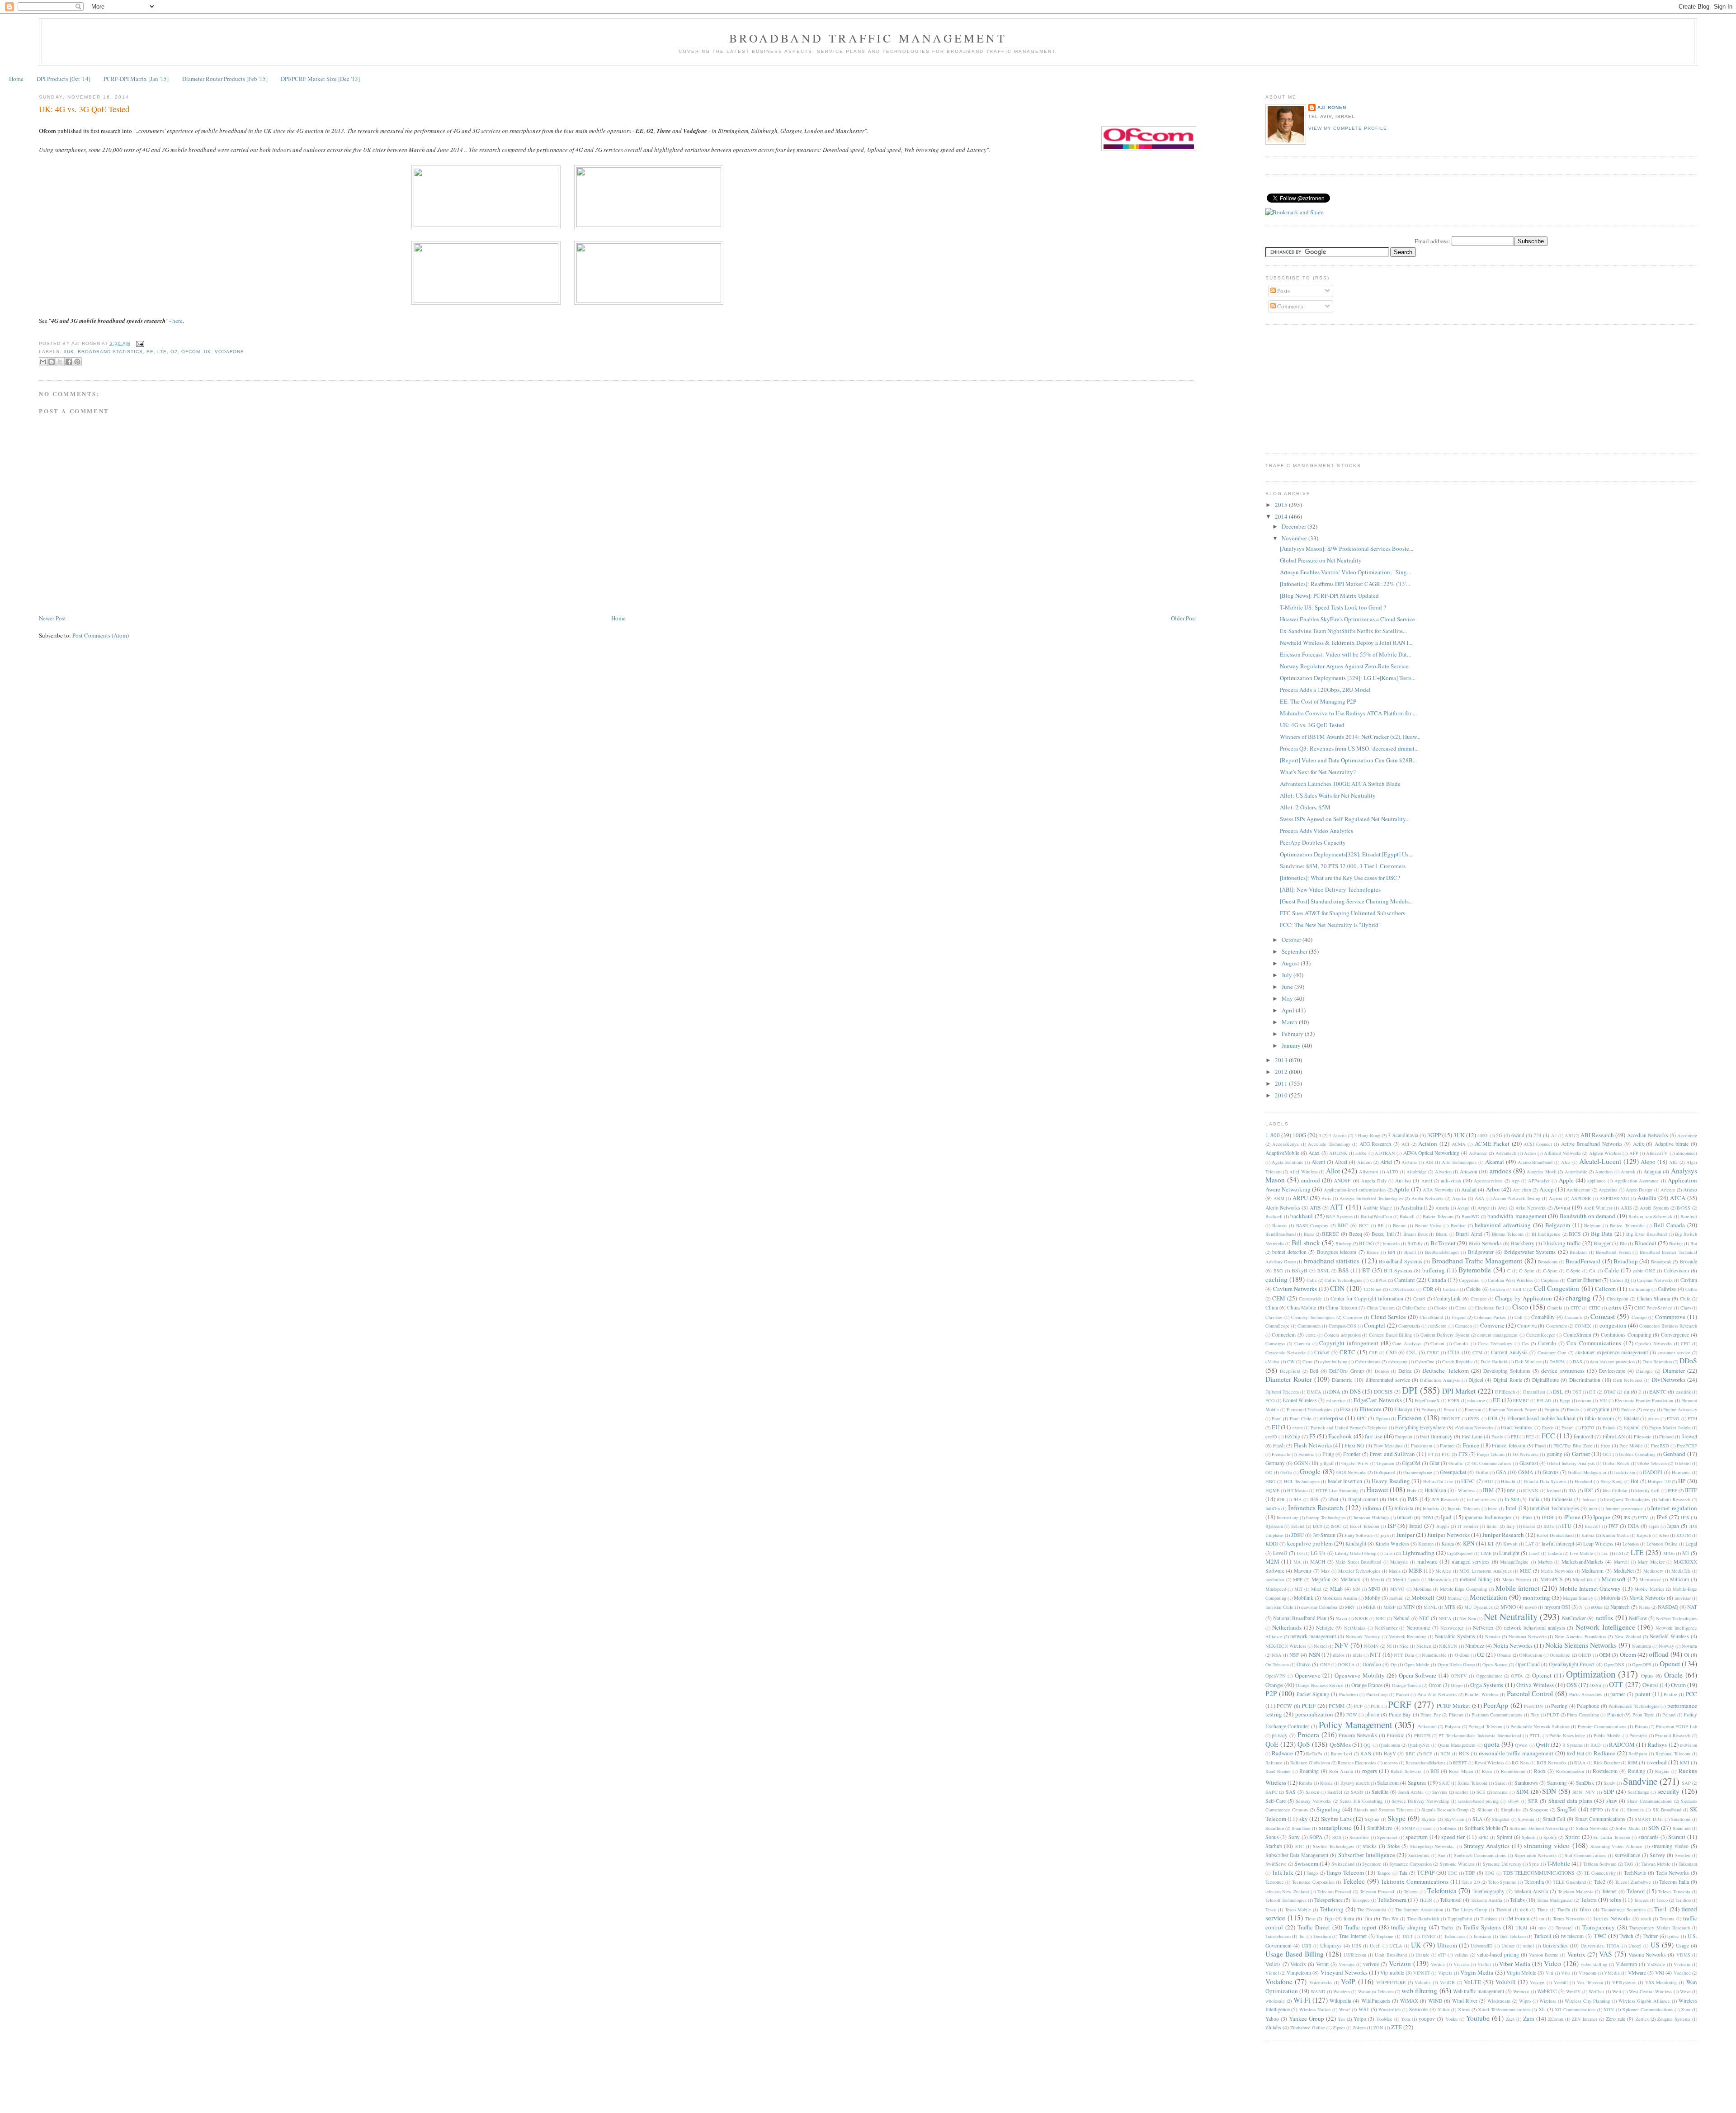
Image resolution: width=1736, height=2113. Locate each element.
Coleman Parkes (1490, 1317)
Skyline (1372, 1819)
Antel (1427, 1181)
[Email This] (43, 362)
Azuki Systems (1654, 1208)
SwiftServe (1276, 1864)
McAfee (1443, 1571)
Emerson (1473, 1409)
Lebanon (1631, 1544)
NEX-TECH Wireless (1286, 1646)
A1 (1554, 1135)
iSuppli (1442, 1526)
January (1292, 1045)
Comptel (1375, 1325)
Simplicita (1511, 1810)
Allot (1333, 1171)
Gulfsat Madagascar (1587, 1472)
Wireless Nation (1315, 2009)
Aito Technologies (1459, 1162)
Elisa (1345, 1409)
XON (1609, 2009)
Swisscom (1306, 1863)
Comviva (1527, 1326)
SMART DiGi (1649, 1819)
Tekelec (1354, 1881)
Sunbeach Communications (1480, 1855)
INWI (1428, 1517)
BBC (1343, 1225)
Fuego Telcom (1491, 1454)
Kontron (1426, 1544)
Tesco (1271, 1910)
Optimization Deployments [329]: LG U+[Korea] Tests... (1348, 678)
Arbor (1493, 1189)
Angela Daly (1374, 1181)
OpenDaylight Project (1572, 1664)
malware (1427, 1561)
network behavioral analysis (1534, 1628)
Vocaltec (1682, 1973)
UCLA (1396, 1946)
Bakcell (1407, 1216)
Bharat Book (1415, 1234)
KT (1491, 1543)
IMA (1393, 1499)
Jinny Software (1359, 1535)
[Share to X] (60, 362)
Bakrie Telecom (1438, 1216)
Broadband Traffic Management (868, 38)
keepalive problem (1310, 1543)
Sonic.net (1682, 1828)
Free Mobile (1631, 1446)
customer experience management (1612, 1352)
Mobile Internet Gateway (1590, 1588)
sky (1304, 1819)
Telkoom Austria (1486, 1900)
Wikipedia (1340, 2001)
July (1288, 975)
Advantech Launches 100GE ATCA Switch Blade (1340, 784)
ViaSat (1484, 1964)
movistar (1683, 1598)
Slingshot (1501, 1819)
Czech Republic (1458, 1361)
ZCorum (1556, 2019)
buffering (1434, 1270)
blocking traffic (1562, 1243)
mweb (1531, 1607)
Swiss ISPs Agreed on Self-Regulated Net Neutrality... (1345, 819)
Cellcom (1605, 1289)
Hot (1635, 1481)
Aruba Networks (1427, 1198)
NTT (1375, 1654)
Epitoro (1383, 1418)
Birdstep (1343, 1243)
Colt (1519, 1317)
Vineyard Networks (1344, 1972)
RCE (1428, 1754)
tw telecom (1573, 1936)
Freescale (1281, 1454)
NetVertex (1483, 1628)
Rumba (1306, 1783)
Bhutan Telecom (1508, 1234)
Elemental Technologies (1309, 1409)
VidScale (1656, 1964)
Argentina (1608, 1190)
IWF (1613, 1526)
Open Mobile (1417, 1664)
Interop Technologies (1326, 1517)
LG (1300, 1553)
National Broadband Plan (1300, 1618)
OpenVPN (1276, 1676)
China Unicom (1381, 1308)
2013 (1282, 1060)
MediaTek (1681, 1571)
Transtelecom (1278, 1936)
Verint (1322, 1964)
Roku (1487, 1771)
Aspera (1556, 1198)
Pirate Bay (1400, 1714)
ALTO (1392, 1172)
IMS (1413, 1499)
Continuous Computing (1626, 1335)
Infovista (1404, 1508)
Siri (1615, 1810)
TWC (1600, 1936)
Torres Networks (1569, 1919)
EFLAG (1544, 1400)
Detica (1405, 1371)
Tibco (1585, 1909)
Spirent (1505, 1837)
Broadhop (1626, 1261)
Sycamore (1372, 1864)
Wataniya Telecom (1376, 1991)
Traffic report (1361, 1927)
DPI (1410, 1390)
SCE (1481, 1792)
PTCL (1535, 1735)
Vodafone (229, 352)
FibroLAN (1614, 1436)
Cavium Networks (1295, 1289)
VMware (1637, 1973)
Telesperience (1328, 1900)
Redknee (1604, 1753)
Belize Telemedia (1627, 1225)
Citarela (1555, 1308)
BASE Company (1312, 1225)
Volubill (1506, 1982)
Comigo (1639, 1317)
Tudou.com (1454, 1936)
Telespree (1361, 1900)
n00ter (1597, 1607)
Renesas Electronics (1357, 1763)
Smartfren (1275, 1828)
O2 (174, 352)
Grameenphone (1418, 1472)
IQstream (1274, 1526)
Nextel (1320, 1646)
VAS (1606, 1954)
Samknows (1526, 1783)
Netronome (1418, 1628)
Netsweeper (1452, 1628)
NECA (1445, 1618)
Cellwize (1667, 1289)
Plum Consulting (1583, 1715)
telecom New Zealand (1287, 1891)
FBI (1514, 1437)
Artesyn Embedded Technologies (1371, 1198)
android (1311, 1180)
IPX (1685, 1517)
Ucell (1375, 1946)
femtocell (1583, 1436)
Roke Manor (1461, 1771)
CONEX (1583, 1326)
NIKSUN (1448, 1646)
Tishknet (1489, 1919)
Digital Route (1507, 1380)
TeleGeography (1488, 1891)
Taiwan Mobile (1656, 1864)
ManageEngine (1514, 1562)
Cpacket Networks (1653, 1343)
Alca (1566, 1162)
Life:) (1389, 1553)
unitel (1528, 1946)
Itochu (1529, 1526)
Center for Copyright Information (1367, 1298)
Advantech (1506, 1153)
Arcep (1547, 1189)
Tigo (1329, 1918)
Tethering (1332, 1909)
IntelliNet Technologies (1554, 1508)
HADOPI (1653, 1472)
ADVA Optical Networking (1432, 1153)
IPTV (1643, 1517)
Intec (1493, 1508)
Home (16, 79)
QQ (1367, 1745)
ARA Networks (1438, 1190)
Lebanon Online (1662, 1544)
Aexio (1530, 1153)
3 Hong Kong (1367, 1135)
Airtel (1386, 1162)
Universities (1555, 1945)
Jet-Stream (1324, 1535)
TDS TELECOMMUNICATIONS (1539, 1873)
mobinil (1396, 1598)
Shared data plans (1570, 1801)
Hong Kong (1611, 1481)
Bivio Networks (1485, 1243)
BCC (1364, 1225)
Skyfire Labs (1336, 1819)
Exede (1548, 1428)
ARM (1279, 1198)
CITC (1576, 1308)
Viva (1566, 1973)
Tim (1368, 1918)
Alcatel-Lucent (1600, 1161)
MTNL (1430, 1607)
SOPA (1316, 1837)
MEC (1526, 1571)
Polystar (1453, 1726)
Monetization (1488, 1597)
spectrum (1417, 1837)
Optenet (1542, 1675)
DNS (1355, 1391)
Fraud (1540, 1446)
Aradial (1469, 1189)
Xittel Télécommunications (1504, 2009)
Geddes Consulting (1637, 1454)
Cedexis (1451, 1289)
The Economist (1372, 1910)
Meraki (1377, 1579)
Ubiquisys (1331, 1945)
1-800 (1273, 1135)
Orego (1457, 1685)
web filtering (1419, 1990)
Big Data (1602, 1234)
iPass (1527, 1517)
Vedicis (1273, 1964)
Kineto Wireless (1392, 1543)
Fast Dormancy (1436, 1436)
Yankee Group (1307, 2018)
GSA (1501, 1472)
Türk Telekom (1513, 1936)
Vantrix (1576, 1954)
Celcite (1473, 1289)
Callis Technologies (1343, 1280)
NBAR (1361, 1618)
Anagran (1652, 1171)
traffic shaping (1409, 1927)
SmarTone (1301, 1828)
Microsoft (1614, 1579)
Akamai (1495, 1162)
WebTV (1573, 1991)
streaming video (1547, 1845)
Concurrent (1557, 1326)
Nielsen (1424, 1646)
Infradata (1431, 1508)
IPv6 (1662, 1517)
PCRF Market (1454, 1706)
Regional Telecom (1673, 1754)
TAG (1629, 1864)
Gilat (1434, 1463)
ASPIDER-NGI (1614, 1198)
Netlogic (1325, 1628)
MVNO (1508, 1607)
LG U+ (1318, 1553)
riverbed (1657, 1762)
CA (1592, 1271)
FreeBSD (1660, 1446)
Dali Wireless (1528, 1361)
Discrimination (1585, 1380)
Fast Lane (1472, 1436)
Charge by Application (1524, 1298)
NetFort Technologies (1677, 1618)
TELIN (1426, 1900)
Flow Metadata (1388, 1446)
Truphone (1385, 1936)
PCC (1691, 1694)
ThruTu (1564, 1910)
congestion (1613, 1325)
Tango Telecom (1345, 1872)
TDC (1452, 1873)
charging (1578, 1298)
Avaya (1484, 1208)
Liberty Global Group (1356, 1553)
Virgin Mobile (1521, 1973)
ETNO (1673, 1418)
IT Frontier (1468, 1526)
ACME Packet (1492, 1144)
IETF (1691, 1490)
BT (1366, 1270)
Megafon (1321, 1579)
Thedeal (1504, 1910)
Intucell (1405, 1517)
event (1298, 1428)
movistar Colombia (1319, 1607)
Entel (1277, 1418)
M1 (1686, 1553)
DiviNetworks (1668, 1380)
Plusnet (1615, 1714)
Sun (1442, 1855)
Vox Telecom (1590, 1982)
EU (1276, 1427)
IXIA (1633, 1526)
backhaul (1302, 1216)
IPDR (1548, 1517)
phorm (1372, 1714)
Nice (1404, 1646)
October (1292, 940)
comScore (1437, 1326)
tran (1542, 1928)
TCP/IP (1426, 1872)
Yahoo (1272, 2019)
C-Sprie (1573, 1271)
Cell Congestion (1557, 1288)
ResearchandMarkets (1425, 1763)
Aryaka (1459, 1198)
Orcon (1435, 1685)
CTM (1477, 1352)
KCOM (1684, 1535)
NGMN (1371, 1646)
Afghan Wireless (1605, 1153)
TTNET (1428, 1936)
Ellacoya (1403, 1409)
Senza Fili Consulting (1361, 1801)
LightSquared (1460, 1553)
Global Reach (1616, 1463)
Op (1394, 1664)
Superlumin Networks (1536, 1855)
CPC (1685, 1343)
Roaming (1309, 1771)
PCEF (1309, 1706)
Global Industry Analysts (1571, 1463)
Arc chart (1522, 1190)
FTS (1463, 1454)
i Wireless (1465, 1490)
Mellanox (1350, 1579)
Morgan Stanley (1578, 1598)
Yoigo (1360, 2019)
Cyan (1307, 1361)
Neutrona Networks (1528, 1636)
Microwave (1650, 1579)
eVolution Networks (1474, 1428)
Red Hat (1575, 1753)
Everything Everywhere (1420, 1427)
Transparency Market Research (1660, 1928)
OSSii (1595, 1685)
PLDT (1553, 1715)
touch (1646, 1919)
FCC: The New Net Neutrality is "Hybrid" (1330, 925)
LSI (1620, 1553)
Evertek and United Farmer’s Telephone (1349, 1428)
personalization (1314, 1714)
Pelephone (1588, 1706)
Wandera (1342, 1991)
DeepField (1290, 1371)
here (177, 321)
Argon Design (1639, 1190)
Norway (1666, 1646)
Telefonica (1442, 1891)
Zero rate (1616, 2019)
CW (1291, 1361)
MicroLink (1583, 1579)
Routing (1637, 1771)
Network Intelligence (1605, 1627)
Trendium (1322, 1936)
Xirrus (1464, 2009)
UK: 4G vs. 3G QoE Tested (84, 109)
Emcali (1450, 1409)
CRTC (1347, 1352)
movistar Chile (1279, 1607)
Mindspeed (1276, 1589)
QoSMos (1340, 1744)
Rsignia (1662, 1771)
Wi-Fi (1302, 2000)
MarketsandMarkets (1583, 1562)
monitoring (1536, 1598)
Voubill (1561, 1982)
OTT (1616, 1684)
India (1534, 1499)
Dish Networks (1628, 1380)
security (1668, 1791)
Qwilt (1543, 1744)
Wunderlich (1389, 2009)
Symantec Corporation (1410, 1864)
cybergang (1398, 1361)
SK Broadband (1667, 1810)
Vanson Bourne (1544, 1955)
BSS (1343, 1270)
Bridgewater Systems (1530, 1252)
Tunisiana (1482, 1936)
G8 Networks (1526, 1454)
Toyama (1667, 1919)
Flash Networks (1313, 1445)
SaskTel (1335, 1792)
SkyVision (1454, 1819)
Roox (1540, 1771)
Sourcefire (1359, 1837)
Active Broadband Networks (1592, 1144)
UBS (1356, 1946)
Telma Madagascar (1555, 1900)
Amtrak (1628, 1172)
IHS (1314, 1499)
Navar (1341, 1618)
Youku (1451, 2019)
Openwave (1308, 1675)
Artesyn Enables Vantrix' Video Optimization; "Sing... (1345, 572)
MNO (1374, 1589)
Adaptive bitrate (1672, 1144)
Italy (1511, 1526)
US (1655, 1945)
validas (1461, 1955)
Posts (1283, 291)
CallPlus (1378, 1280)
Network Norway (1363, 1636)
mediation (1275, 1579)
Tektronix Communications (1415, 1881)
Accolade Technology (1329, 1144)
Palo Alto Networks (1437, 1694)
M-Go (1669, 1553)
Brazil (1410, 1252)
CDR (1428, 1289)
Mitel (1316, 1589)
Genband (1674, 1454)
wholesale (1275, 2001)
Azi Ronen (1332, 107)
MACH (1318, 1562)
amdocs (1500, 1171)
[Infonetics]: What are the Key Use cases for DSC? (1340, 878)
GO (1269, 1472)
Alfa (1673, 1162)
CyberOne (1425, 1361)
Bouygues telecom (1337, 1252)
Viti (1550, 1973)
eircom (1585, 1400)
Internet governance (1624, 1508)
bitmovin (1391, 1243)
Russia (1326, 1783)
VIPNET (1422, 1973)
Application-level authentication (1355, 1190)
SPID (1484, 1837)
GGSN (1301, 1463)
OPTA (1517, 1676)
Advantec (1478, 1153)
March (1290, 1022)
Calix (1312, 1280)
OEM (1605, 1655)
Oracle (1673, 1675)
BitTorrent (1443, 1243)
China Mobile (1302, 1307)
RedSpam (1638, 1754)
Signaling (1328, 1809)
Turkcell (1543, 1936)
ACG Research (1375, 1144)
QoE (1272, 1744)
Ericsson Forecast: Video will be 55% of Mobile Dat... (1345, 654)
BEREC (1330, 1234)
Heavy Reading (1391, 1481)
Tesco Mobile (1298, 1910)
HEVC (1468, 1481)
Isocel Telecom (1365, 1526)
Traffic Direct (1314, 1927)
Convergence (1675, 1335)
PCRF (1400, 1704)
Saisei (1501, 1783)
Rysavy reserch (1355, 1783)
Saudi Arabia (1411, 1792)
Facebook (1340, 1436)
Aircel (1341, 1162)
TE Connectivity (1600, 1873)
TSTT (1407, 1936)
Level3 (1280, 1553)
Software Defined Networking (1539, 1828)
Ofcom (191, 352)
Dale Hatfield (1494, 1361)
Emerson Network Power (1513, 1409)
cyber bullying (1334, 1361)
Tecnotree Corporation (1313, 1882)
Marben (1545, 1562)
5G (1499, 1135)
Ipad (1446, 1517)
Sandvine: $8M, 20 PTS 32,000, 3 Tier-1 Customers (1343, 866)
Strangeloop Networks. (1432, 1846)
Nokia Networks (1513, 1645)
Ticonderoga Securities (1623, 1910)
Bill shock (1306, 1243)
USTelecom (1355, 1955)
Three (1543, 1910)
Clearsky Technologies (1313, 1317)
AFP (1634, 1153)
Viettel (1272, 1973)
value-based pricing (1498, 1955)
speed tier (1453, 1837)
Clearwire (1353, 1317)
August (1291, 963)
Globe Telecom (1652, 1463)
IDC (1589, 1490)
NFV (1342, 1645)
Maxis (1395, 1571)
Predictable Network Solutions (1540, 1726)
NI (1389, 1646)
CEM (1279, 1298)
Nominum (1642, 1646)
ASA (1480, 1198)
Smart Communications (1600, 1819)
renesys (1391, 1763)
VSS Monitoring (1661, 1982)
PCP (1358, 1706)
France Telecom (1509, 1445)
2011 (1282, 1083)
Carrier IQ (1620, 1280)
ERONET (1451, 1418)
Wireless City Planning (1587, 2001)
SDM (1523, 1792)
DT (1592, 1392)
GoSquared (1385, 1472)
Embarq (1429, 1409)
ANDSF (1342, 1180)
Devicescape (1612, 1371)
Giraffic (1456, 1463)
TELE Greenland (1570, 1882)
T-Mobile (1559, 1863)
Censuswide (1310, 1299)
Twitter (1651, 1936)
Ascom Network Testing (1517, 1198)
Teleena (1411, 1891)
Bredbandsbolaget (1442, 1252)
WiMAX (1409, 2001)
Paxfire (1670, 1694)
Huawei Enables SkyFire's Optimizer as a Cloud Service (1347, 619)
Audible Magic (1377, 1208)
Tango (1312, 1873)
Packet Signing (1313, 1694)
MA (1297, 1562)
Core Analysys (1407, 1343)
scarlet (1462, 1792)
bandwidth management (1517, 1216)
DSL (1558, 1392)
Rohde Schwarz (1406, 1771)
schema (1500, 1792)
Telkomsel (1451, 1900)
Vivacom (1587, 1973)
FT (1431, 1454)
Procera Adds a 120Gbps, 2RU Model (1325, 690)
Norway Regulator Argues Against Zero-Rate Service (1344, 666)
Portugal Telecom (1485, 1726)
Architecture (1578, 1190)
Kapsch (1644, 1535)
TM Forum (1517, 1918)
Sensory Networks (1313, 1801)
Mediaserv (1653, 1571)
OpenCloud (1528, 1664)
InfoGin (1273, 1508)
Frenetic (1306, 1454)
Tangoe (1384, 1873)
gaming (1554, 1454)
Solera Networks (1592, 1828)
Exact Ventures (1517, 1427)
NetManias (1355, 1628)
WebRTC (1547, 1991)
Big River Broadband (1646, 1234)
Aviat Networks (1531, 1208)
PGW (1352, 1715)
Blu (1623, 1243)
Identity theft (1647, 1490)
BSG (1278, 1271)
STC (1300, 1846)
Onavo (1304, 1664)
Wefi (1617, 1991)
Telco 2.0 (1471, 1882)
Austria (1442, 1208)
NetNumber (1386, 1628)
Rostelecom (1605, 1771)
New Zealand (1628, 1636)
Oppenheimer (1489, 1676)
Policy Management (1356, 1725)
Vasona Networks (1647, 1955)
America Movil (1541, 1172)
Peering (1559, 1706)
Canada (1437, 1280)
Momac (1455, 1598)
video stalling (1594, 1964)
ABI (1569, 1135)
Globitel (1683, 1463)
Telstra (1589, 1900)
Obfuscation (1531, 1655)
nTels (1357, 1655)
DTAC (1610, 1392)
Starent (1677, 1837)
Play (1535, 1715)
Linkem (1555, 1553)
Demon (1382, 1371)
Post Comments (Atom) (101, 635)
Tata (1403, 1873)
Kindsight (1356, 1543)
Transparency (1599, 1927)
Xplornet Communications (1647, 2009)
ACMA (1459, 1144)
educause (1476, 1400)
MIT (1298, 1589)
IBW (1511, 1490)
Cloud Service (1388, 1317)
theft (1524, 1910)
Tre (1302, 1936)
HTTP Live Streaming (1337, 1490)
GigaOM (1411, 1463)
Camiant (1405, 1280)
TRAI (1521, 1927)
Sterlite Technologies (1333, 1846)
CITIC (1594, 1308)
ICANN (1531, 1490)
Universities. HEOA (1600, 1946)
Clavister (1274, 1317)
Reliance (1274, 1763)
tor (1542, 1919)
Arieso (1690, 1189)
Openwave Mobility (1360, 1675)
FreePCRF (1687, 1446)
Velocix (1298, 1964)
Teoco (1662, 1900)
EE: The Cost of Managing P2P (1318, 701)
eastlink (1683, 1392)
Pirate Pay (1431, 1715)
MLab (1336, 1589)
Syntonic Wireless (1457, 1864)
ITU (1567, 1526)
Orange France (1367, 1685)
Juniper (1406, 1535)
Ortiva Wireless (1535, 1685)
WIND (1435, 2001)
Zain (1529, 2018)
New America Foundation (1580, 1636)
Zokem (1359, 2028)
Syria (1534, 1864)
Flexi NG (1354, 1445)
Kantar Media (1616, 1535)
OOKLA (1346, 1664)
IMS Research (1445, 1499)
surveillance (1627, 1855)
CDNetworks (1402, 1289)
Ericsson (1410, 1418)
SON (1654, 1828)
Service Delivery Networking (1420, 1801)
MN (1356, 1589)
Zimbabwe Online (1308, 2028)
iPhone (1572, 1517)
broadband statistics (110, 352)
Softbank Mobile (1483, 1828)
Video (1552, 1963)
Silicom (1485, 1810)
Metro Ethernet (1517, 1579)
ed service (1336, 1400)
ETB (1493, 1418)
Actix (1639, 1144)
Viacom (1461, 1964)
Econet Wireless (1300, 1400)
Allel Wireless (1303, 1172)
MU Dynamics (1479, 1607)
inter (1593, 1508)
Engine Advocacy (1680, 1409)
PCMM (1337, 1706)
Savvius (1440, 1792)
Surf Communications (1585, 1855)
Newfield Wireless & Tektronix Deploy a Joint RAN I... (1346, 643)
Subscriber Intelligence (1367, 1855)
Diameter (1674, 1371)
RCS (1464, 1753)
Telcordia (1534, 1882)
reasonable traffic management (1516, 1753)
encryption (1598, 1409)
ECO (1270, 1400)
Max (1325, 1571)
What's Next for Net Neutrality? (1318, 772)
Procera (1308, 1735)
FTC (1446, 1454)
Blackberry (1523, 1243)
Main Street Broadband (1358, 1562)
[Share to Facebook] (69, 362)
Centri (1419, 1299)
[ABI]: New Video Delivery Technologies (1330, 889)
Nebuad (1401, 1618)
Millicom (1679, 1579)
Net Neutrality (1511, 1617)
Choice (1441, 1308)
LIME (1486, 1553)
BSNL (1323, 1271)
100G (1299, 1135)
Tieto (1310, 1919)
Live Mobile (1581, 1553)
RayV (1390, 1753)
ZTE (1396, 2027)
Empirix (1552, 1409)
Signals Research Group (1445, 1810)
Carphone (1550, 1280)
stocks (1370, 1846)
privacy (1280, 1735)
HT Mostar (1297, 1490)
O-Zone (1462, 1655)
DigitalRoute (1545, 1380)
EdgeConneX (1427, 1400)
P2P (1271, 1693)
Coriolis (1461, 1343)
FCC (1548, 1436)
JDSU (1297, 1535)
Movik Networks (1647, 1598)
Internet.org (1288, 1517)
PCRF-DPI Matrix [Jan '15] (136, 79)
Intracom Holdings (1371, 1517)
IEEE (1672, 1490)
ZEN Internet (1585, 2019)
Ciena (1461, 1308)
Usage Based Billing (1295, 1954)
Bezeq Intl (1383, 1234)
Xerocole (1418, 2009)
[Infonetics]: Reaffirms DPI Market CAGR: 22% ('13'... (1345, 584)
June (1288, 987)
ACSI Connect (1538, 1144)
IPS (1627, 1517)
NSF (1294, 1655)
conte (1311, 1335)
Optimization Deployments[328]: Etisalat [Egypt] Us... (1346, 854)
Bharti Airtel (1469, 1234)
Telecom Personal (1335, 1891)
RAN (1366, 1753)
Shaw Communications (1649, 1801)
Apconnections (1488, 1181)
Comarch (1573, 1317)
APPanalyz (1539, 1181)
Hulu (1412, 1490)
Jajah (1654, 1526)
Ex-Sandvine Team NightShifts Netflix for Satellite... (1343, 631)
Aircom (1364, 1162)
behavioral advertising (1503, 1225)
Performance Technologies (1634, 1706)
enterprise (1332, 1418)
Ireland (1298, 1526)
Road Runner (1278, 1771)
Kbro (1664, 1535)
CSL (1411, 1352)
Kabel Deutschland (1555, 1535)
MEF (1298, 1579)
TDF (1470, 1873)
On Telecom (1277, 1664)
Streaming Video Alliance (1616, 1846)
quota (1492, 1744)
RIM (1632, 1762)
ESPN (1474, 1418)
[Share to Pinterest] (77, 362)
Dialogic (1644, 1371)
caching (1276, 1279)
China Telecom (1341, 1307)
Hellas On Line (1438, 1481)
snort (1427, 1828)
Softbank (1448, 1828)
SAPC (1271, 1792)
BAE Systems (1339, 1216)
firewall (1689, 1436)
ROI (1435, 1771)
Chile (1685, 1299)
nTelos (1339, 1655)
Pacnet (1403, 1694)
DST (1577, 1392)
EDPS (1453, 1400)
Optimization (1591, 1674)
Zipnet (1339, 2028)
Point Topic (1644, 1715)
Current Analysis (1509, 1352)
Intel (1511, 1508)
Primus (1641, 1726)
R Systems (1573, 1745)
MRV (1350, 1607)
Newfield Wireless (1669, 1636)
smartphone (1335, 1827)
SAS (1291, 1792)
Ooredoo (1372, 1664)
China (1272, 1307)
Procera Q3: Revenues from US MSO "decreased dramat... (1349, 748)
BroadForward (1583, 1261)
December (1295, 526)
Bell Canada (1669, 1225)
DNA (1335, 1392)
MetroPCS (1552, 1579)
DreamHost (1534, 1392)
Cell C (1519, 1289)
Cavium (1689, 1280)
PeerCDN (1533, 1706)
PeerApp (1496, 1705)
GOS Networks (1351, 1472)
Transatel (1564, 1928)
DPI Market (1459, 1391)
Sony (1294, 1837)
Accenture (1687, 1135)
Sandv (1609, 1783)
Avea (1503, 1208)
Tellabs (1517, 1900)
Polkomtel (1427, 1726)
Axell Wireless (1598, 1208)
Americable (1576, 1172)
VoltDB (1447, 1982)
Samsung (1557, 1783)
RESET (1460, 1763)
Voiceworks (1321, 1982)
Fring (1328, 1454)
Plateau (1456, 1715)
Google (1310, 1471)
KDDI (1272, 1543)
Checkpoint (1618, 1299)
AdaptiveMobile (1282, 1153)
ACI (1405, 1144)
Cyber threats (1368, 1361)
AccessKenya (1285, 1144)
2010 (1282, 1095)
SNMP (1408, 1828)
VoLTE (1472, 1982)
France (1471, 1445)
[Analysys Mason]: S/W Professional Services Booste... (1347, 548)
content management (1498, 1335)
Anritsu (1403, 1180)
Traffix (1447, 1928)
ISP (1392, 1526)
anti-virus (1451, 1180)
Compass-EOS (1342, 1326)
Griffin (1482, 1472)
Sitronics (1635, 1810)
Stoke (1394, 1846)
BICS (1575, 1234)
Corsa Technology (1495, 1343)
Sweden (1683, 1855)
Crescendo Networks (1285, 1352)
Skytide (1429, 1819)
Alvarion (1443, 1172)
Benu (1309, 1234)
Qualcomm (1389, 1745)
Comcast (1603, 1316)
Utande (1422, 1955)
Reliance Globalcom (1310, 1763)
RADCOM (1622, 1744)
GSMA (1526, 1472)
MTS (1450, 1607)
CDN (1337, 1288)
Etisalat (1631, 1418)
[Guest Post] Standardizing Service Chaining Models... (1346, 901)
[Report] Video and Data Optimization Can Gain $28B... (1348, 760)
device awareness (1563, 1371)
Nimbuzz (1475, 1646)
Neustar (1493, 1636)
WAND (1318, 1991)
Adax (1314, 1153)
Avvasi (1562, 1207)
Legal (1691, 1543)
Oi (1686, 1655)
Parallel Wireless (1481, 1694)
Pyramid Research (1673, 1735)
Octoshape (1560, 1655)
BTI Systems (1398, 1270)
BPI (1392, 1252)
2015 (1282, 505)
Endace (1628, 1409)
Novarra (1689, 1646)
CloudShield (1431, 1317)
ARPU (1300, 1198)
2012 (1282, 1072)
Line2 (1534, 1553)
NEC (1424, 1618)
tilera (1349, 1918)
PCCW (1284, 1706)
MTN (1409, 1607)
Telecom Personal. (1378, 1891)
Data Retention (1657, 1361)
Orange (1274, 1685)
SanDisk (1585, 1783)
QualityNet (1419, 1745)
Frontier (1352, 1454)
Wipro (1525, 2001)
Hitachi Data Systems (1545, 1481)
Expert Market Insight (1670, 1428)
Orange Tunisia (1406, 1685)
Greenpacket (1453, 1472)
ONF (1325, 1664)
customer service (1674, 1352)
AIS (1429, 1162)
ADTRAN (1385, 1153)
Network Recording (1407, 1636)
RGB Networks (1552, 1763)
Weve (1685, 1991)
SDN (1549, 1791)
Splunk (1528, 1837)
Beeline (1458, 1225)
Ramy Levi (1342, 1754)
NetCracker (1574, 1618)
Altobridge (1417, 1172)
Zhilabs (1273, 2027)
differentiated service (1388, 1380)
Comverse (1492, 1325)
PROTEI (1422, 1735)
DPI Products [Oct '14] (64, 79)
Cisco (1520, 1307)
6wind (1518, 1135)
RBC (1410, 1754)
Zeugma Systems (1674, 2019)
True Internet (1353, 1936)
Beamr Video (1428, 1225)
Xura (1686, 2009)
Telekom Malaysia (1576, 1891)
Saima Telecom (1472, 1783)
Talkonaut (1688, 1864)
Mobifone (1422, 1589)
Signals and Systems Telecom (1383, 1810)
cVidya (1272, 1361)
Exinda (1609, 1428)
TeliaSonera (1392, 1900)
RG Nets (1520, 1763)
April (1289, 1010)
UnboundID (1482, 1946)
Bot (1694, 1243)
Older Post (1184, 618)
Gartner (1581, 1454)
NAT (1692, 1607)
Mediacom (1592, 1571)
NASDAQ (1668, 1607)
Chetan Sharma (1653, 1298)
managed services (1471, 1562)
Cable (1612, 1270)
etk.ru (1653, 1418)
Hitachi (1508, 1481)
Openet (1670, 1664)
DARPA (1557, 1361)
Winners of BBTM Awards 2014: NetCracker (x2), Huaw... (1350, 737)
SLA (1477, 1819)
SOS (1337, 1837)
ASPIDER (1581, 1198)
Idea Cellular (1615, 1490)
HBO (1271, 1481)
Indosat (1589, 1499)
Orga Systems (1487, 1685)
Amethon (1604, 1172)
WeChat (1596, 1991)
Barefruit (1689, 1216)
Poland (1669, 1715)
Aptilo (1402, 1189)
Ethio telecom (1599, 1418)
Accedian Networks (1648, 1135)
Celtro (1691, 1289)
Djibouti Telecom (1282, 1392)
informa (1372, 1508)
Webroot (1521, 1991)
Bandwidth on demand (1588, 1216)
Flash (1279, 1445)
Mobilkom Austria (1340, 1598)
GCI (1607, 1454)
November (1295, 538)
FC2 (1530, 1437)
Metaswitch (1439, 1579)
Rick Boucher (1607, 1763)
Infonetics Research (1316, 1508)
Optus (1647, 1676)
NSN (1314, 1654)
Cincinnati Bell (1489, 1308)
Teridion (1683, 1900)
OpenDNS (1614, 1664)
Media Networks (1557, 1571)
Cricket (1322, 1352)
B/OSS (1684, 1208)
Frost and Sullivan (1392, 1454)
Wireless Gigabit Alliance (1644, 2001)
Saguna (1417, 1782)
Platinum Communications (1497, 1715)
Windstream (1499, 2001)
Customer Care (1552, 1352)
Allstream (1368, 1172)
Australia (1411, 1207)
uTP (1442, 1955)
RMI (1684, 1762)
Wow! (1345, 2009)
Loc (1605, 1553)
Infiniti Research (1674, 1499)
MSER (1369, 1607)
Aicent (1318, 1162)
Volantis (1422, 1982)
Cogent (1459, 1317)
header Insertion (1345, 1481)
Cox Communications (1594, 1343)
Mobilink (1304, 1598)
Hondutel (1583, 1481)
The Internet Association (1419, 1910)
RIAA (1580, 1763)
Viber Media (1515, 1964)
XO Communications (1575, 2009)
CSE (1373, 1352)
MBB (1415, 1570)
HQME (1272, 1490)
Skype (1396, 1818)
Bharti (1442, 1234)
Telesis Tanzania (1674, 1891)
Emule (1573, 1409)
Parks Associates (1586, 1694)
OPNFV (1459, 1676)
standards (1649, 1837)
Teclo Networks (1673, 1873)
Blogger (1602, 1243)
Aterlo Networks (1283, 1208)
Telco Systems (1502, 1882)
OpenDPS (1642, 1664)
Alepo (1648, 1162)
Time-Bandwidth (1423, 1919)
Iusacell (1592, 1526)
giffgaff (1327, 1463)
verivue (1371, 1964)
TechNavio (1635, 1873)
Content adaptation (1342, 1335)
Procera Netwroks (1358, 1735)
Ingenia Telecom (1464, 1508)
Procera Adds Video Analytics (1316, 831)
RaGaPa (1314, 1754)
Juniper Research (1503, 1535)
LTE (162, 352)
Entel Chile (1301, 1418)
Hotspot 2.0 (1659, 1481)
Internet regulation (1674, 1508)
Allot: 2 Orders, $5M (1305, 807)
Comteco (1463, 1326)
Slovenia (1526, 1819)
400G (1483, 1135)
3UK (69, 352)
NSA (1277, 1655)
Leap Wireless (1598, 1543)
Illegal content (1363, 1499)
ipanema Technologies (1488, 1517)
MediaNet (1624, 1571)
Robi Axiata (1341, 1771)
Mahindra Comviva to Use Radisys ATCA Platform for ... (1348, 713)
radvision (1689, 1745)
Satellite (1380, 1792)
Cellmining (1639, 1289)
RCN (1445, 1754)
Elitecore (1370, 1409)
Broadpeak (1661, 1262)
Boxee (1373, 1252)
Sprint (1573, 1837)
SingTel (1566, 1809)
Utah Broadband (1391, 1955)
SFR (1533, 1801)
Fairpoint (1404, 1437)
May (1288, 998)
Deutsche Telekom (1445, 1371)
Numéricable (1434, 1655)
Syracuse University (1502, 1864)
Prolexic (1395, 1735)
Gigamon (1385, 1463)
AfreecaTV (1657, 1153)
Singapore (1539, 1810)
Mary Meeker (1651, 1562)
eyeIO (1271, 1437)
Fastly (1497, 1437)
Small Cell (1554, 1819)
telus (1615, 1900)
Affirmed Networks (1562, 1153)
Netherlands (1287, 1627)
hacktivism (1625, 1472)
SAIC (1444, 1783)
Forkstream (1422, 1446)
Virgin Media (1477, 1972)
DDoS (1688, 1361)
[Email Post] (139, 343)
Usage (1682, 1945)
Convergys (1275, 1343)
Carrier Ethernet (1584, 1280)
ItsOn (1549, 1526)
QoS (1304, 1744)
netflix (1604, 1617)
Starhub (1274, 1846)
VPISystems (1624, 1982)
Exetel (1568, 1428)
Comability (1543, 1317)
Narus (1644, 1607)
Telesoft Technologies (1286, 1900)
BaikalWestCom (1376, 1216)
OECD (1585, 1655)
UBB (1307, 1946)
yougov (1427, 2019)
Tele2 (1600, 1882)
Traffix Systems (1482, 1927)
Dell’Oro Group (1346, 1371)
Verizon (1400, 1963)
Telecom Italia (1674, 1882)
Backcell (1274, 1216)
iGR (1281, 1499)
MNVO (1397, 1589)
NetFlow (1638, 1618)
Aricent (1668, 1190)
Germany (1275, 1463)
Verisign (1347, 1964)
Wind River (1465, 2001)
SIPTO (1597, 1810)
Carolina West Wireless (1510, 1280)
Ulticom (1447, 1945)
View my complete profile (1348, 128)
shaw (1612, 1801)
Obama (1504, 1655)
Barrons (1279, 1225)
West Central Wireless (1650, 1991)
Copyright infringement (1349, 1343)
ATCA (1678, 1198)
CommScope (1278, 1326)
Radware (1282, 1753)
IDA (1572, 1490)
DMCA (1314, 1392)
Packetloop (1377, 1694)
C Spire (1526, 1271)
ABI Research (1597, 1135)
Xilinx (1444, 2009)
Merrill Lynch (1406, 1579)
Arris (1326, 1198)
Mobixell (1423, 1598)
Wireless (1548, 2001)
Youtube (1478, 2018)
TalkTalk (1283, 1872)
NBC (1381, 1618)
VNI (1660, 1973)
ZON (1378, 2028)
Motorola (1611, 1598)
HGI (1488, 1481)
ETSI (1692, 1418)
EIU (1603, 1400)
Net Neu (1468, 1618)
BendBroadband (1281, 1234)
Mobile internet (1517, 1588)
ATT (1337, 1207)
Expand (1632, 1427)
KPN (1469, 1543)
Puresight (1638, 1735)
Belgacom (1558, 1225)
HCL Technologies (1302, 1481)
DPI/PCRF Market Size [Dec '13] (320, 79)
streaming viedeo (1670, 1846)
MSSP (1389, 1607)
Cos (1525, 1343)
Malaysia (1399, 1562)
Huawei (1377, 1489)
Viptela (1445, 1973)
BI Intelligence (1546, 1234)
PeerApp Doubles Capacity (1313, 842)
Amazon (1469, 1171)
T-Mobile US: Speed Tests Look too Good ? (1333, 607)
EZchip (1293, 1436)
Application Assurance (1637, 1181)
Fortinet (1447, 1446)
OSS (1572, 1685)
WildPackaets (1376, 2001)
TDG (1490, 1873)
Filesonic (1643, 1437)
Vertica (1438, 1964)
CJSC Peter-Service (1653, 1308)
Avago (1463, 1208)
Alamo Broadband (1535, 1162)
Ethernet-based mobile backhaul (1541, 1418)
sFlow (1514, 1801)
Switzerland (1343, 1864)
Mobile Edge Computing (1464, 1589)
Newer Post (52, 618)
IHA (1298, 1499)
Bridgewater (1481, 1252)
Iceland (1554, 1490)
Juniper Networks (1448, 1535)
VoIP (1348, 1981)
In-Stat (1512, 1499)
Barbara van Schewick (1650, 1216)
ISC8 (1318, 1526)
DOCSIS (1383, 1392)
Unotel (1635, 1946)
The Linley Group (1469, 1910)
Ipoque (1602, 1517)
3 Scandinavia (1403, 1135)
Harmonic (1681, 1472)
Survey (1657, 1855)
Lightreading (1418, 1553)
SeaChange (1638, 1792)
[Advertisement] (1293, 388)
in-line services (1482, 1499)
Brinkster (1578, 1252)
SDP (1609, 1792)
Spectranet (1387, 1837)
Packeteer (1349, 1694)
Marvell (1621, 1562)
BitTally (1415, 1243)
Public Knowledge (1567, 1735)
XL (1542, 2009)
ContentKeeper (1540, 1335)
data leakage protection (1612, 1361)
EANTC (1658, 1392)
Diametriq (1342, 1380)
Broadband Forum (1613, 1252)
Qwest (1521, 1745)
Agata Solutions (1287, 1162)
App (1515, 1181)
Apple (1566, 1180)
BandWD (1471, 1216)
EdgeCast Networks (1377, 1400)
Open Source (1495, 1664)
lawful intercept (1558, 1543)
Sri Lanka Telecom (1611, 1837)
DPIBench (1505, 1392)
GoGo (1286, 1472)
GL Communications (1491, 1463)
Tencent (1641, 1900)
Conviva (1302, 1343)
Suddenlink (1419, 1855)
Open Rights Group (1456, 1664)
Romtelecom (1513, 1771)
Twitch (1626, 1936)
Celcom (1498, 1289)
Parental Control (1530, 1693)
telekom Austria (1531, 1891)
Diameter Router (1289, 1379)
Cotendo (1547, 1343)
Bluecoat (1645, 1243)
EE (150, 352)
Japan (1673, 1526)
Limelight (1509, 1553)
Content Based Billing (1390, 1335)
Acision (1428, 1144)
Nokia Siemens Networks (1581, 1645)
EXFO (1588, 1428)
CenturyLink (1447, 1298)
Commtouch (1309, 1326)
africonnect (1686, 1153)
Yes (1341, 2019)
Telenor (1636, 1891)
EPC (1362, 1418)
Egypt (1565, 1400)
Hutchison (1435, 1490)
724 (1538, 1135)
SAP (1686, 1783)
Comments (1290, 306)
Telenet (1609, 1891)
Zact (1510, 2019)
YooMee (1384, 2019)
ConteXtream (1577, 1335)
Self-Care (1276, 1801)
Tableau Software (1600, 1864)
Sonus (1272, 1837)
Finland (1666, 1437)
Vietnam (1682, 1964)
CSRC (1433, 1352)
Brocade (1688, 1261)
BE (1380, 1225)
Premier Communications (1602, 1726)
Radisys (1657, 1744)
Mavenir (1303, 1571)
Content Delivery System (1445, 1335)
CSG (1391, 1352)
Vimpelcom (1299, 1973)
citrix (1615, 1307)
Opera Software (1418, 1675)
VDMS (1683, 1955)
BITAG (1366, 1243)
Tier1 (1661, 1909)
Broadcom (1548, 1262)
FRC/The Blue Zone (1573, 1446)
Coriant (1437, 1343)
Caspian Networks (1655, 1280)
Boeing (1676, 1243)
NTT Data (1404, 1655)
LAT (1530, 1544)
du (1627, 1392)
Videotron (1626, 1964)
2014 (1282, 516)
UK (208, 352)
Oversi (1650, 1685)
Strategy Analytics (1487, 1846)
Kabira (1588, 1535)
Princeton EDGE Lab (1677, 1726)
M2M (1272, 1561)
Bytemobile (1475, 1270)
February (1293, 1034)
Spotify (1550, 1837)
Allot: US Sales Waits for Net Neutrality (1328, 795)
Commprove (1670, 1317)
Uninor (1508, 1946)
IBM (1488, 1490)
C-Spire (1550, 1271)
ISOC (1336, 1526)
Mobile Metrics (1649, 1589)
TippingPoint (1460, 1919)
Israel (1416, 1526)
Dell (1314, 1371)
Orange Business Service (1320, 1685)
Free (1605, 1445)
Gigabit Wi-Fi (1355, 1463)
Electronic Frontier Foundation (1644, 1400)
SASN (1357, 1792)
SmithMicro (1380, 1828)
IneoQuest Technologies (1627, 1499)
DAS (1578, 1361)
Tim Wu (1390, 1919)
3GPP (1434, 1135)
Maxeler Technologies (1359, 1571)
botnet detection (1289, 1252)
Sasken (1312, 1792)
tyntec (1673, 1936)
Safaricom (1388, 1783)
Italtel (1492, 1526)
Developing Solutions (1507, 1371)
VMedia (1612, 1973)
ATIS (1315, 1208)
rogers (1370, 1771)
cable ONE (1644, 1271)
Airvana (1409, 1162)
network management (1313, 1636)
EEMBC (1521, 1400)
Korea (1448, 1543)
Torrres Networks (1612, 1918)
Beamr (1399, 1225)
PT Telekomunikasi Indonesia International (1480, 1735)
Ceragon (1479, 1299)
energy (1649, 1409)
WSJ (1364, 2009)
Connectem (1284, 1335)
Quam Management (1457, 1745)
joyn (1385, 1535)
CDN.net (1373, 1289)
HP (1682, 1481)
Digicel (1476, 1380)
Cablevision (1676, 1270)
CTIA (1454, 1352)
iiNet (1333, 1499)
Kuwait (1510, 1544)
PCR (1375, 1706)
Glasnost (1529, 1463)
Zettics (1642, 2019)
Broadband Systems (1400, 1261)
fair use (1374, 1436)
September (1295, 951)
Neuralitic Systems (1455, 1636)
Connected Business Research (1668, 1326)
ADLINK (1338, 1153)
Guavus (1551, 1472)
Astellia (1647, 1198)
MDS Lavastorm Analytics (1485, 1571)
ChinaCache (1414, 1308)
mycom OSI (1557, 1607)
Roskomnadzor (1570, 1771)
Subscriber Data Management (1297, 1855)
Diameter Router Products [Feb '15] (225, 79)
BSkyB (1300, 1270)
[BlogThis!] (52, 362)
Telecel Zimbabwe (1633, 1882)
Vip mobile (1392, 1973)
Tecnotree (1275, 1882)
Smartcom (1681, 1819)
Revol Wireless (1489, 1763)
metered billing (1476, 1579)
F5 (1312, 1436)
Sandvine (1640, 1781)
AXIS (1626, 1208)
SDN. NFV (1584, 1792)
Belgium (1592, 1225)
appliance (1597, 1181)
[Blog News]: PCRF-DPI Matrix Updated (1329, 596)
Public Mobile (1607, 1735)
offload (1659, 1654)
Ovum (1678, 1685)
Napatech (1620, 1607)
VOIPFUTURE (1391, 1982)
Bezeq (1356, 1234)
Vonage (1537, 1982)
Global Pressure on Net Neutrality (1321, 560)
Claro (1686, 1308)
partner (1618, 1694)
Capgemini (1469, 1280)
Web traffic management (1479, 1991)
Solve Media (1628, 1828)
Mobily (1373, 1598)
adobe (1361, 1153)
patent (1643, 1694)
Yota (1406, 2019)
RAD (1596, 1745)
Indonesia (1562, 1499)
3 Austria (1337, 1135)
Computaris (1409, 1326)
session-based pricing (1478, 1801)
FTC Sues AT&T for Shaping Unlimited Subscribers (1342, 913)
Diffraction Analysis (1440, 1380)
